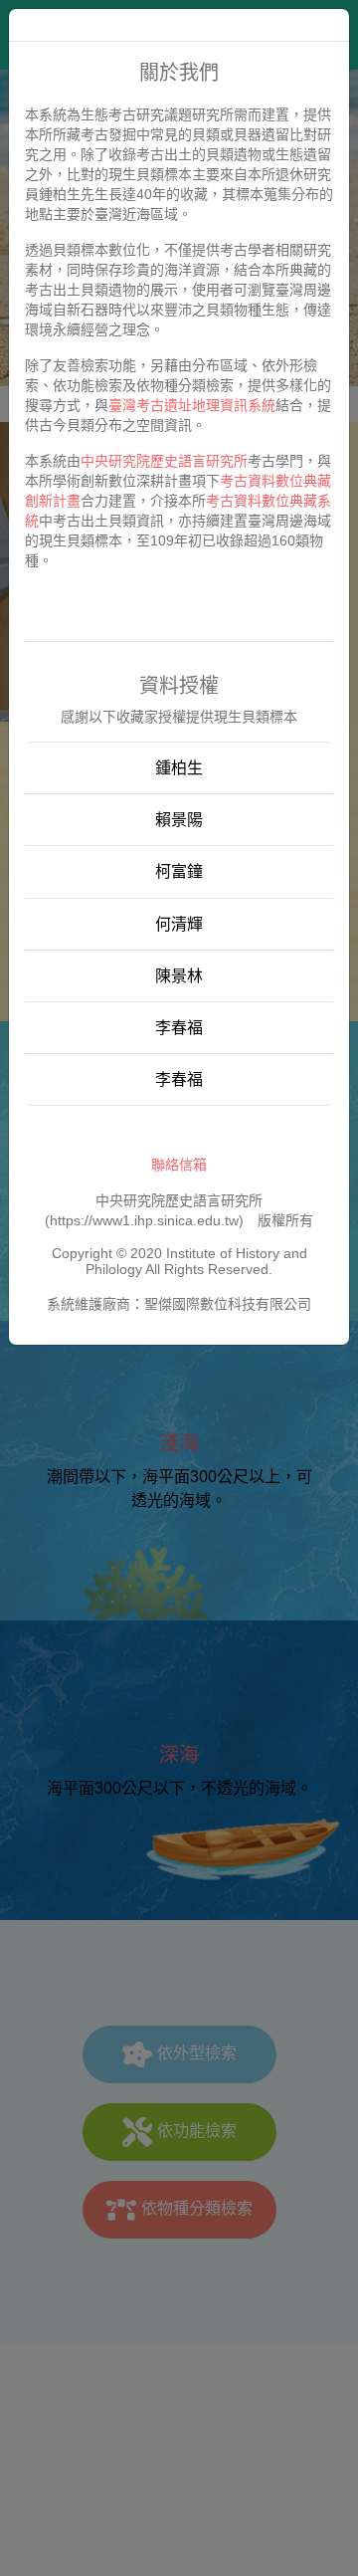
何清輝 (179, 924)
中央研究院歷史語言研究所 (164, 461)
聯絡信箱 (179, 1165)
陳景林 (179, 976)
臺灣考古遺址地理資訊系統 (192, 405)
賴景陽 (179, 820)
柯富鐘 (179, 871)
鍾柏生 (179, 768)
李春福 (179, 1028)
